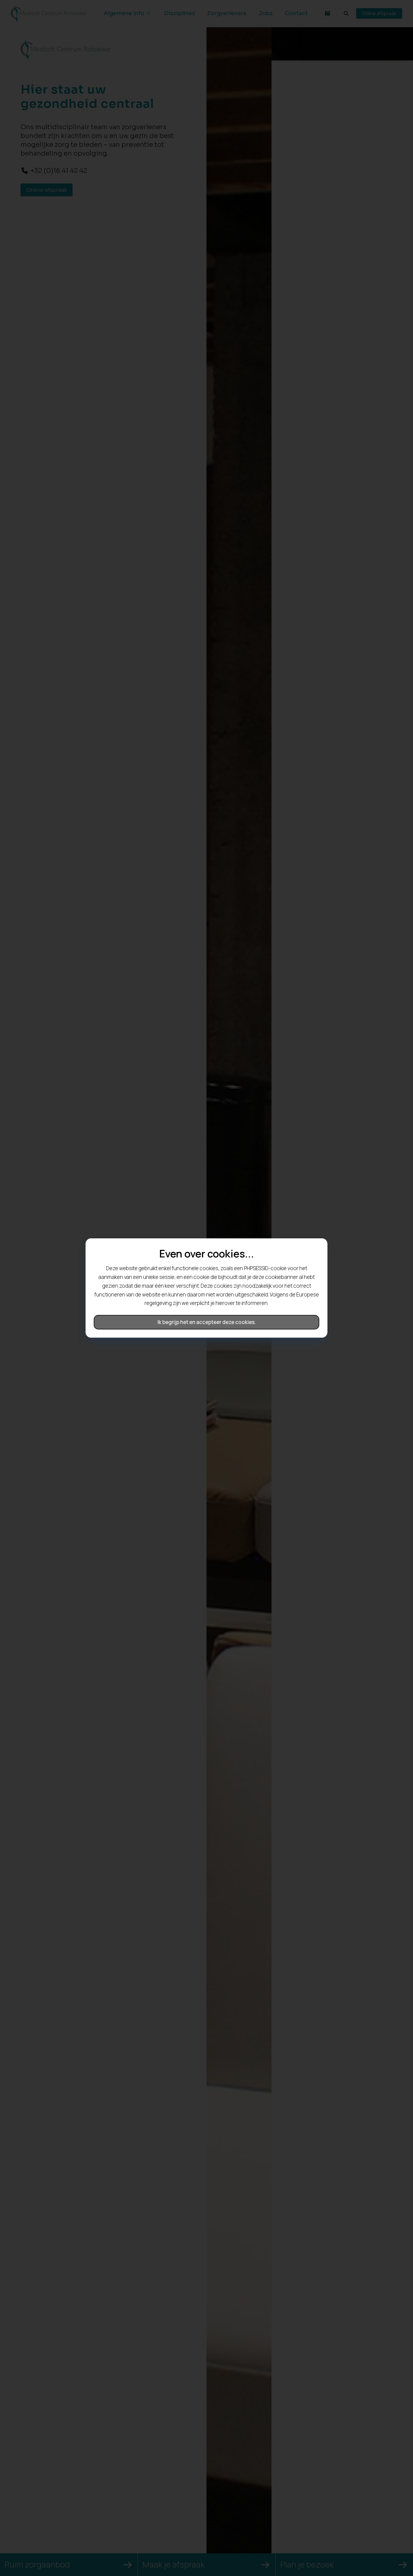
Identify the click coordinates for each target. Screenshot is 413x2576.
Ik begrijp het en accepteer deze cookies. (207, 1322)
